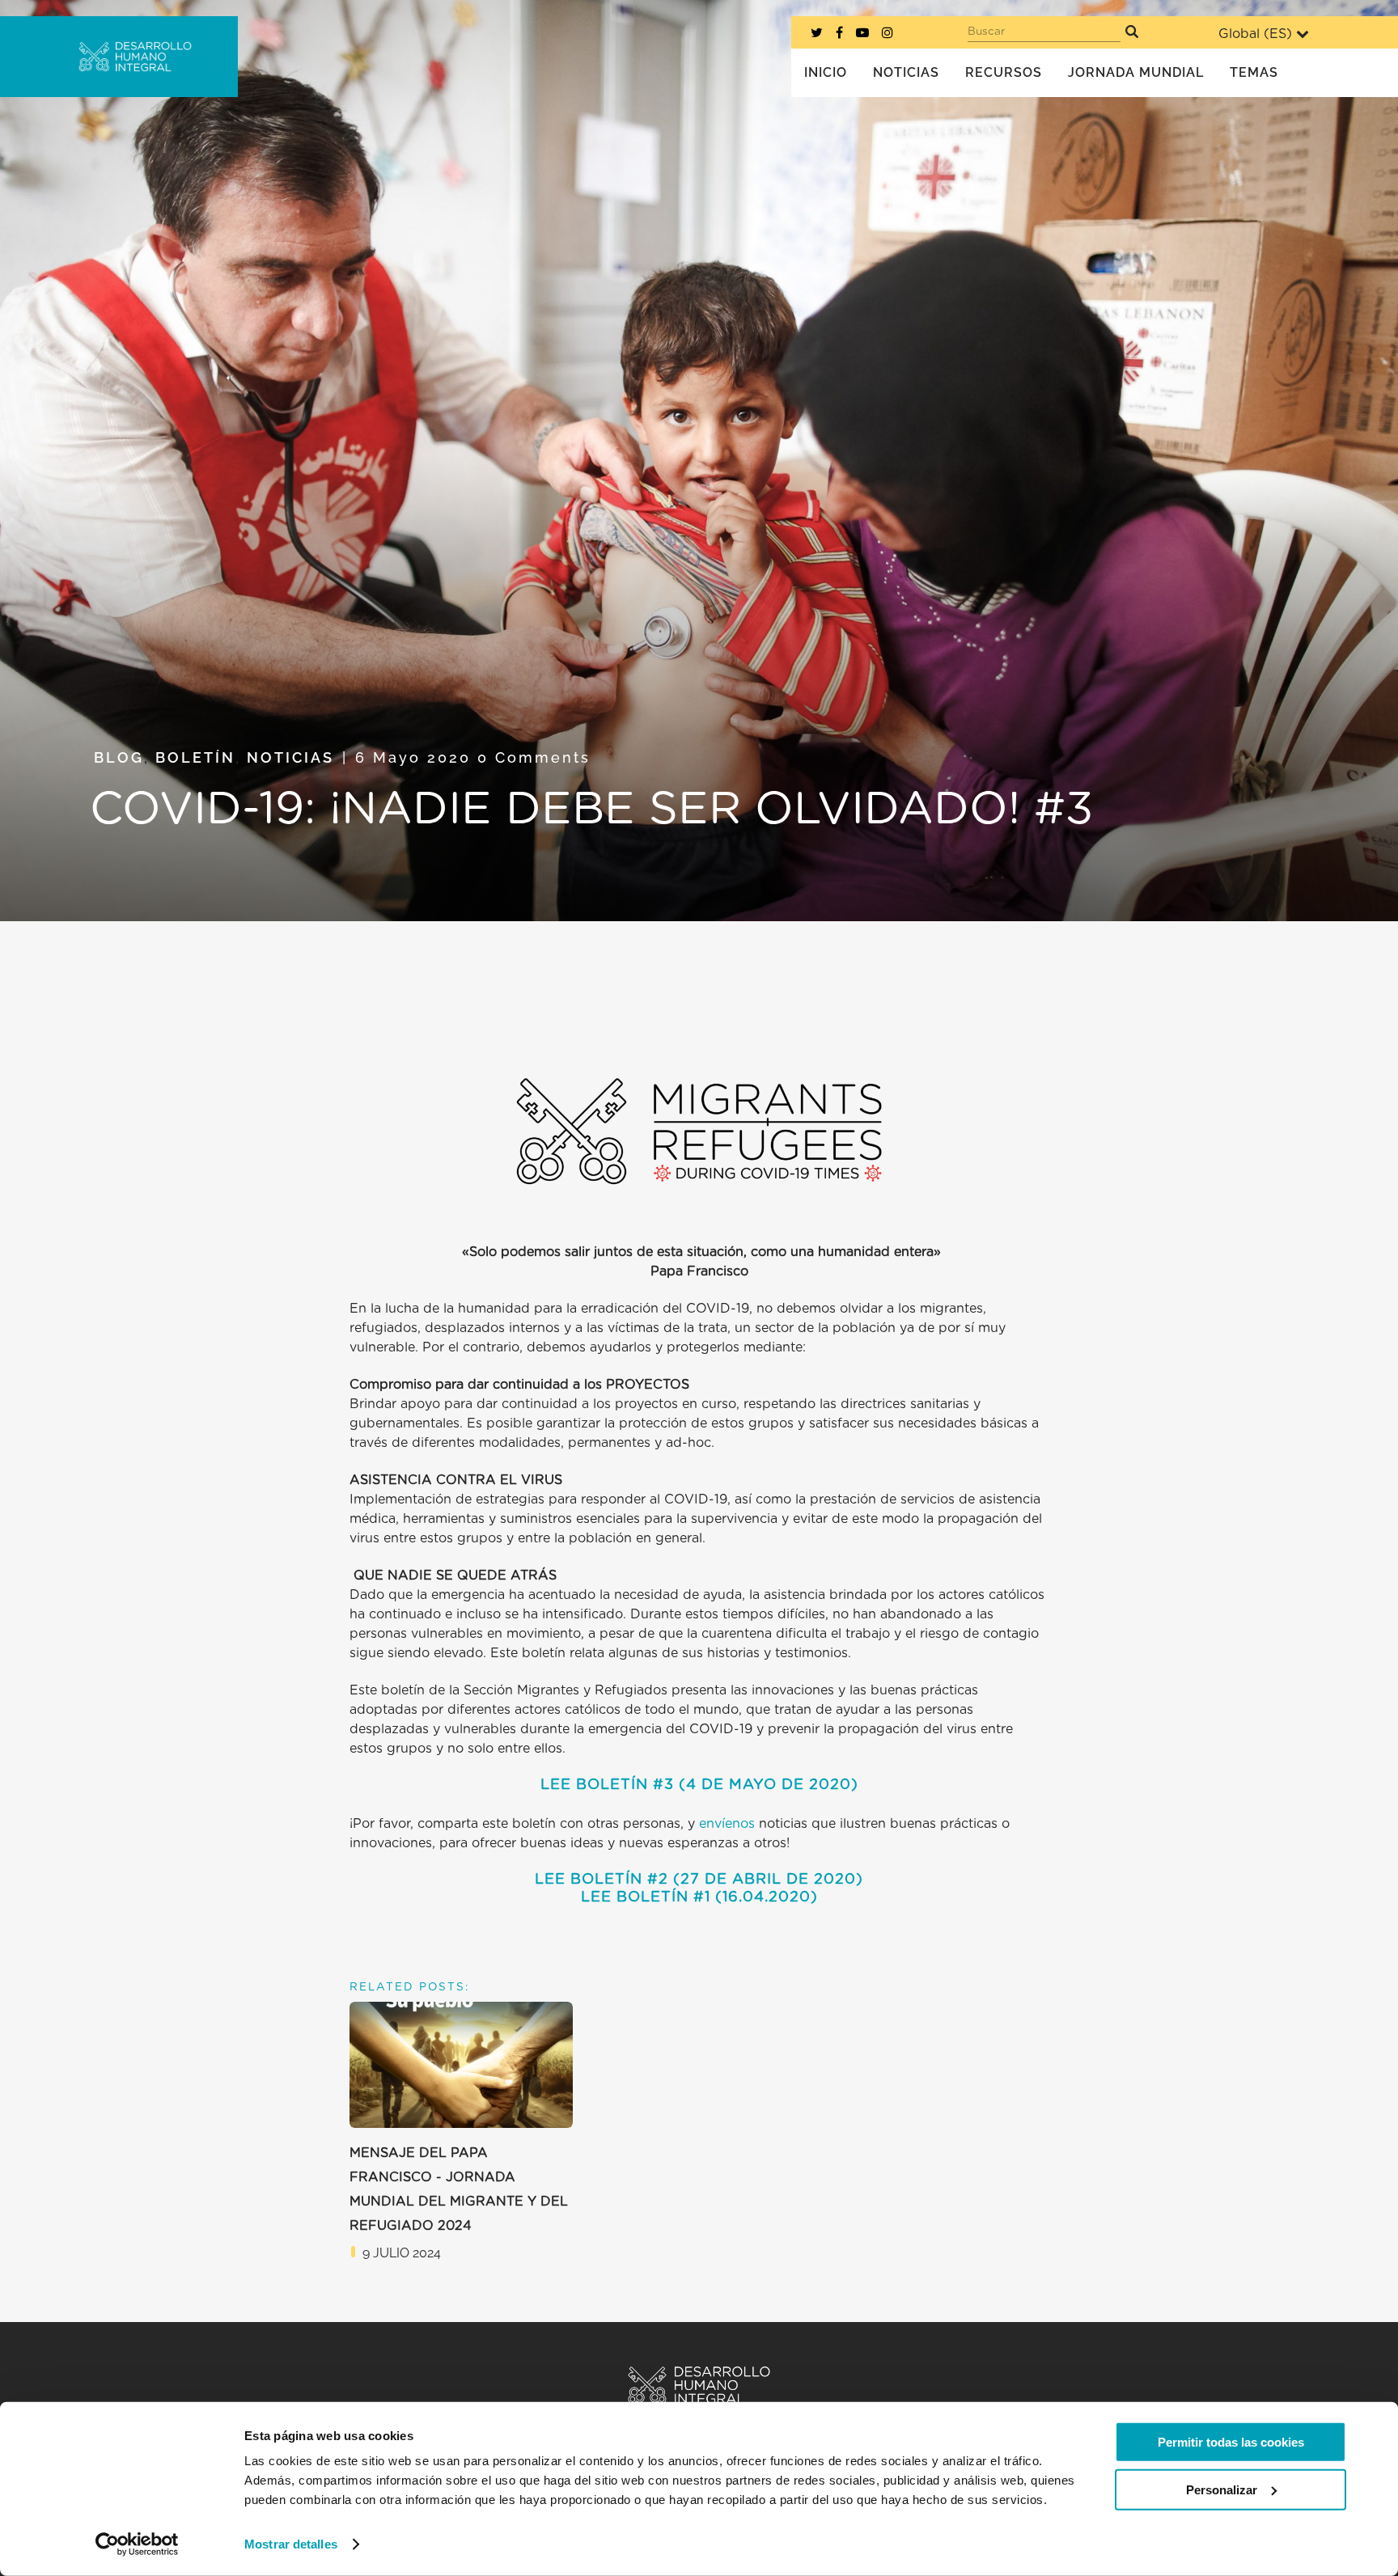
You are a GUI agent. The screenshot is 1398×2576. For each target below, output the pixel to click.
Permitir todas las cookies (1231, 2442)
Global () (1255, 34)
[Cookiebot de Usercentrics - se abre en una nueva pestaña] (137, 2544)
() (766, 1785)
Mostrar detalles (291, 2544)
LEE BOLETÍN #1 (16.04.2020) (699, 1897)
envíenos (727, 1824)
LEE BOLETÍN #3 (607, 1785)
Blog (119, 757)
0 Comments (534, 757)
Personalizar (1222, 2489)
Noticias (290, 757)
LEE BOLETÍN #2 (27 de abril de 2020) (699, 1880)
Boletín (195, 757)
